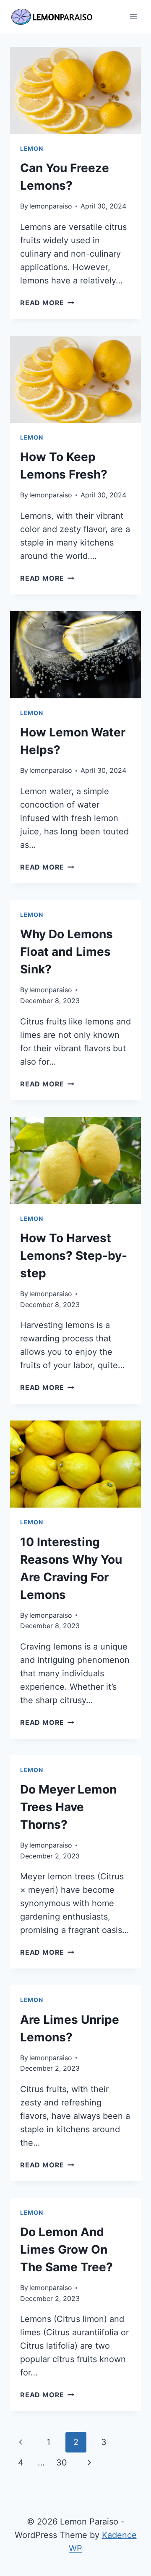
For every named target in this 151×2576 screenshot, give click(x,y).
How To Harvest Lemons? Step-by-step (74, 1256)
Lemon (32, 148)
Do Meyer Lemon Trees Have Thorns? (68, 1807)
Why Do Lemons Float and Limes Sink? (66, 952)
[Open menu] (133, 17)
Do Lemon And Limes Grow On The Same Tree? (66, 2249)
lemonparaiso (51, 206)
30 (62, 2463)
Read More (47, 303)
